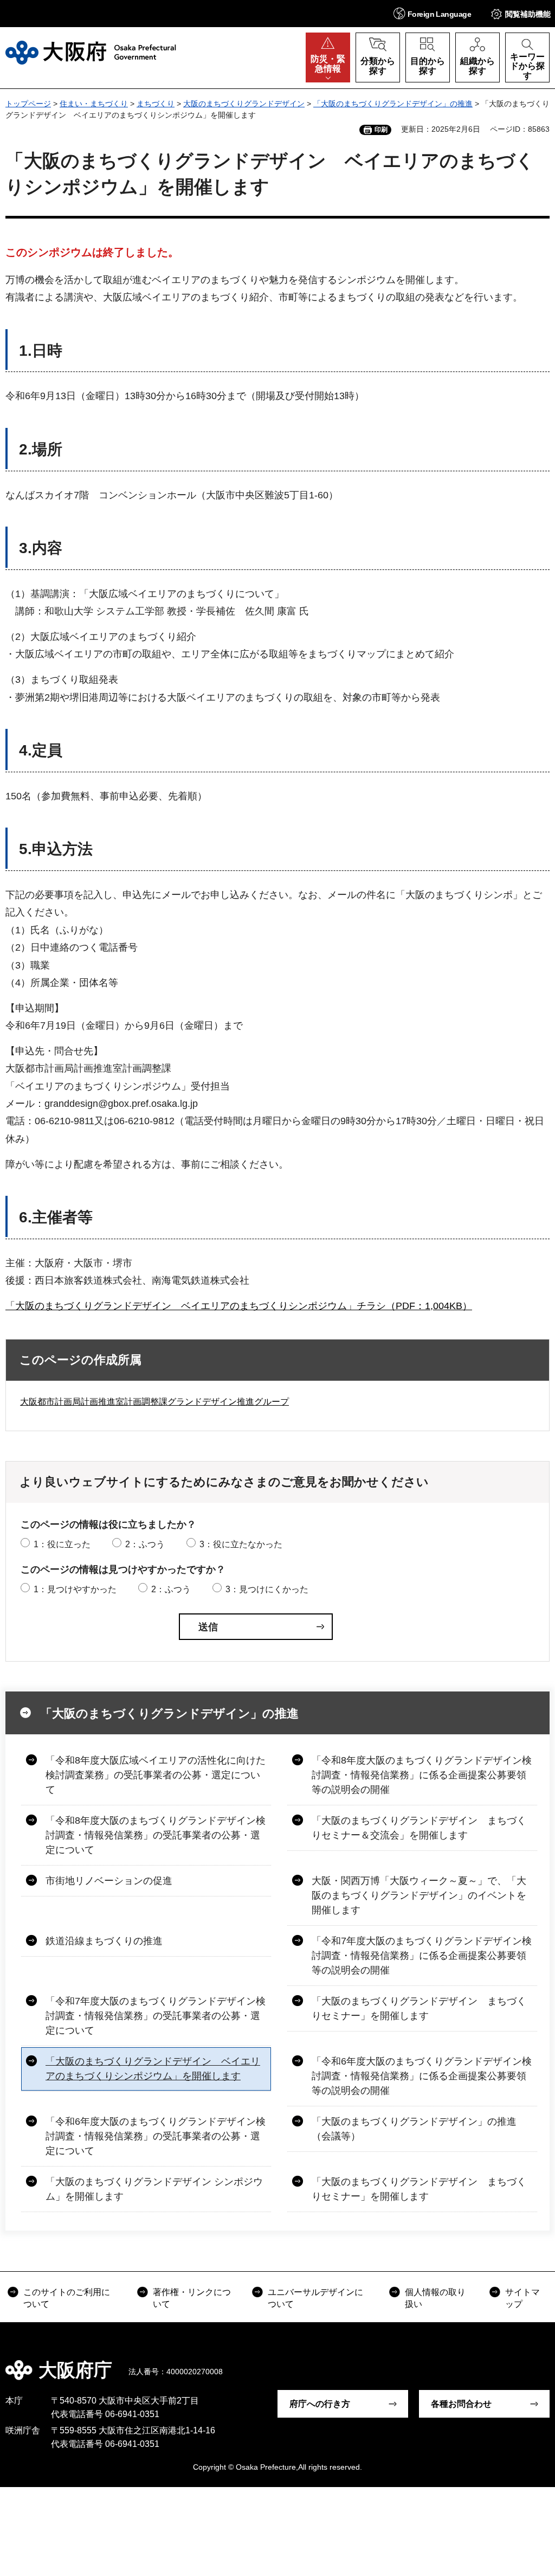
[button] (432, 13)
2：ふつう (145, 1544)
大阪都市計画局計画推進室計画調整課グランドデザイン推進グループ (154, 1402)
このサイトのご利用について (67, 2298)
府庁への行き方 (320, 2404)
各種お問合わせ (461, 2404)
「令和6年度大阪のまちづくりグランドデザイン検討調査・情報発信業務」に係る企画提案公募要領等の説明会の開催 (422, 2076)
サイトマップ (522, 2298)
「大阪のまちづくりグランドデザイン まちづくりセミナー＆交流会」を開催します (419, 1828)
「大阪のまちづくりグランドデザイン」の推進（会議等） (414, 2129)
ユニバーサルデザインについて (315, 2298)
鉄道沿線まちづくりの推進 (104, 1941)
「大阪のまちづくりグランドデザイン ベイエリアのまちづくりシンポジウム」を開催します (153, 2069)
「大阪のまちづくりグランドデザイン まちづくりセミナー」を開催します (419, 2008)
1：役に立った (62, 1544)
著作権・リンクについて (192, 2298)
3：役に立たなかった (241, 1544)
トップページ (28, 104)
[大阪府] (91, 53)
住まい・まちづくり (94, 104)
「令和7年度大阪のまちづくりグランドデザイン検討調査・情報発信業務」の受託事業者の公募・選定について (156, 2016)
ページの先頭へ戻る (539, 2362)
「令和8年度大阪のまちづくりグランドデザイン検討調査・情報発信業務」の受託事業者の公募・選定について (156, 1835)
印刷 (381, 130)
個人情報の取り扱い (435, 2298)
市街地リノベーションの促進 (109, 1881)
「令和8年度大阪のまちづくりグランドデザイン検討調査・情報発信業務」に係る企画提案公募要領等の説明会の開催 (422, 1775)
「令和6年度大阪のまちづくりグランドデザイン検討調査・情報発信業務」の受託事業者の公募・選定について (156, 2136)
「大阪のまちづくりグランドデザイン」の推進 (393, 104)
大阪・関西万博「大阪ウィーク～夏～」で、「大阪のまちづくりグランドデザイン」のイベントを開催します (419, 1895)
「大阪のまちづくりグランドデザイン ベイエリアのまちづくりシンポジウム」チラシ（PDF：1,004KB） (239, 1306)
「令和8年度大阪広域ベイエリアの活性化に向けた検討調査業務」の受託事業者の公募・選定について (156, 1775)
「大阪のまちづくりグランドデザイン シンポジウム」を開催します (154, 2189)
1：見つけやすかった (75, 1589)
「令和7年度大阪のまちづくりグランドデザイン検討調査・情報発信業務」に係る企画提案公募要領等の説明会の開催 (422, 1956)
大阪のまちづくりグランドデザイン (244, 104)
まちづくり (156, 104)
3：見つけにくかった (267, 1589)
